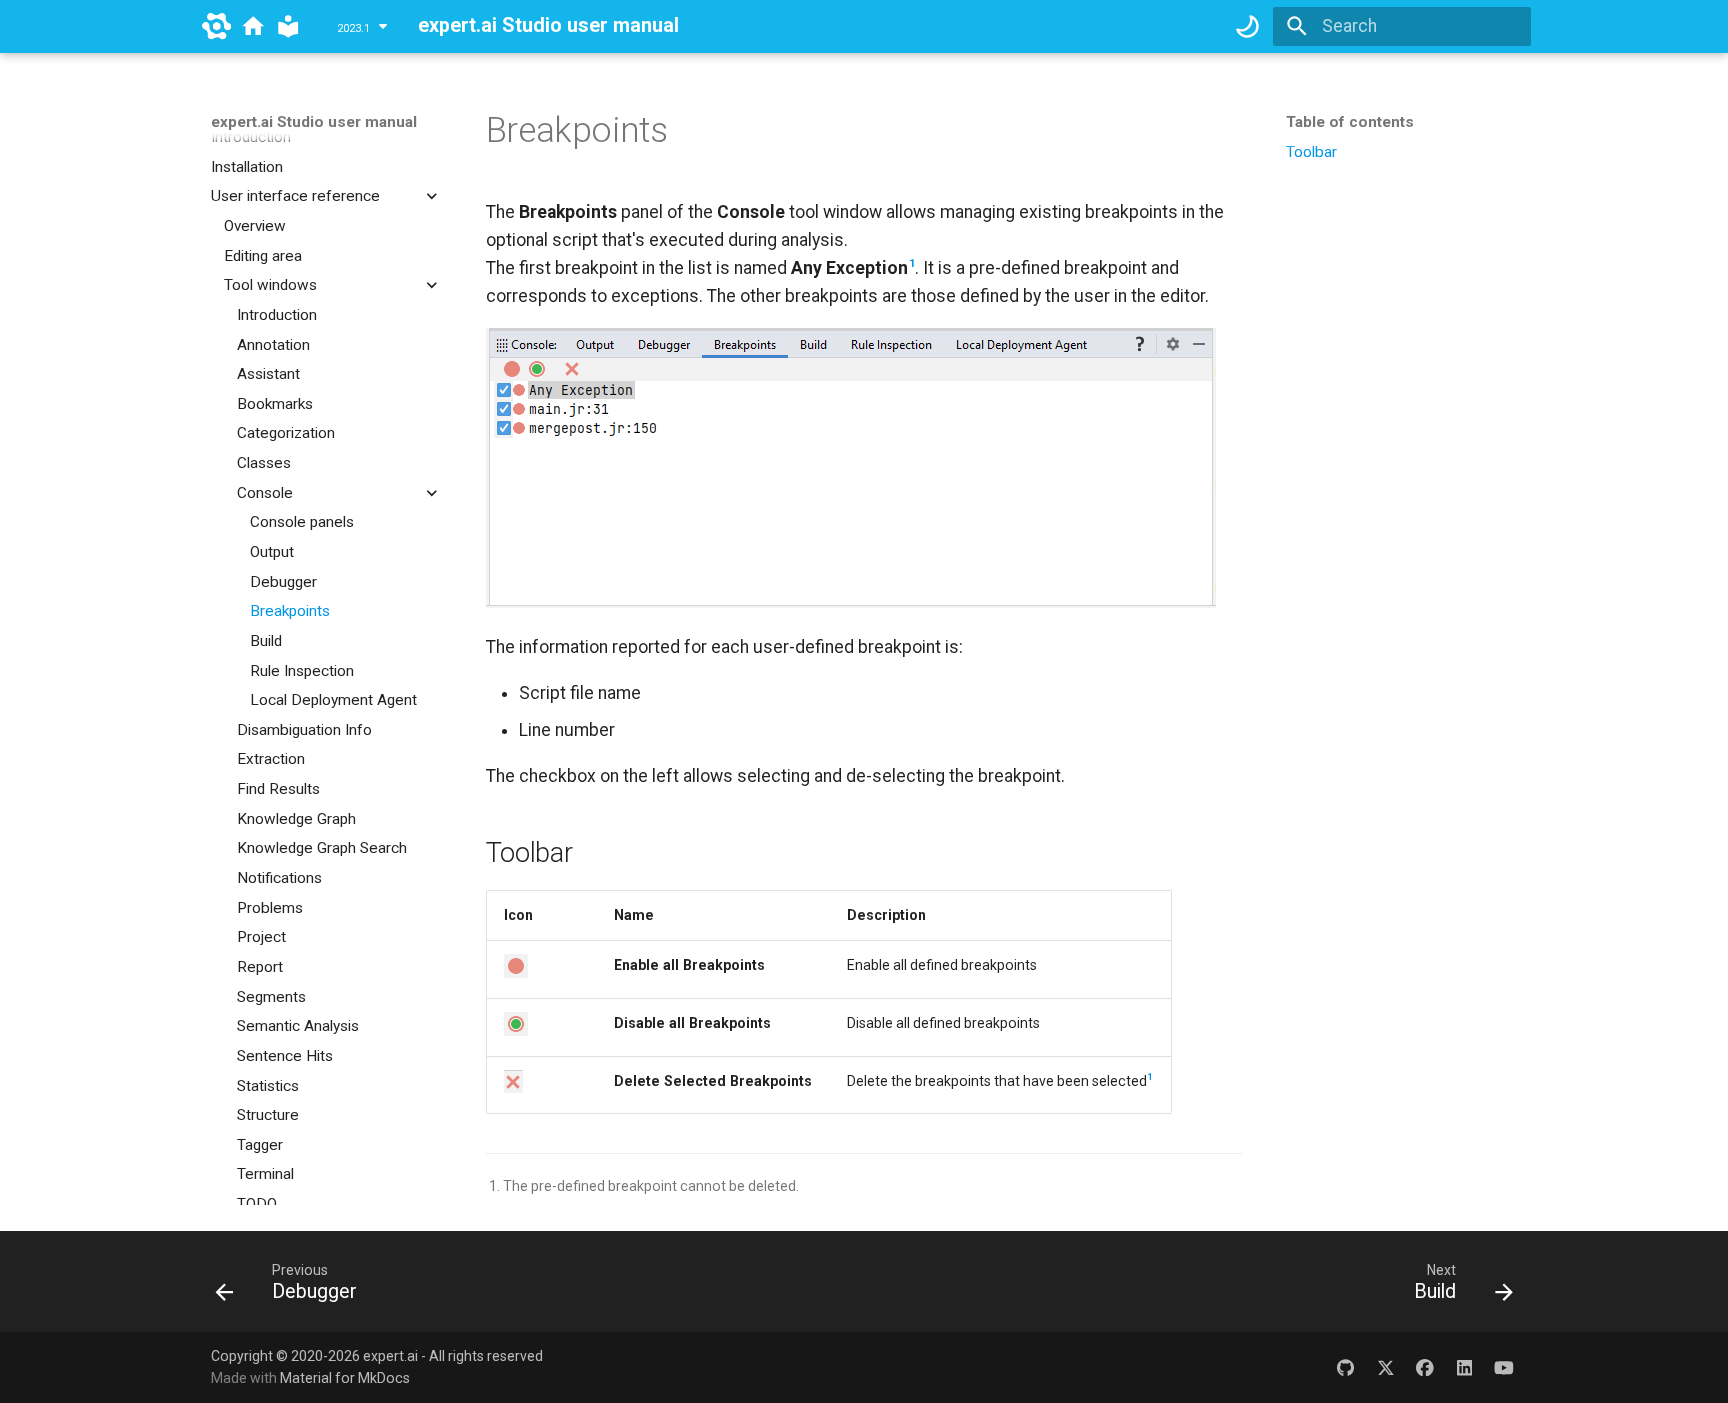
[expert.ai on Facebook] (1424, 1366)
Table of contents (1350, 122)
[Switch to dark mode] (1247, 26)
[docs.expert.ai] (253, 26)
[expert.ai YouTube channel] (1504, 1366)
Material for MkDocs (345, 1378)
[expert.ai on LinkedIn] (1464, 1366)
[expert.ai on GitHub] (1345, 1366)
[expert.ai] (216, 26)
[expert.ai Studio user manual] (288, 26)
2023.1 (353, 29)
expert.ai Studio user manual (314, 122)
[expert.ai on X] (1385, 1366)
